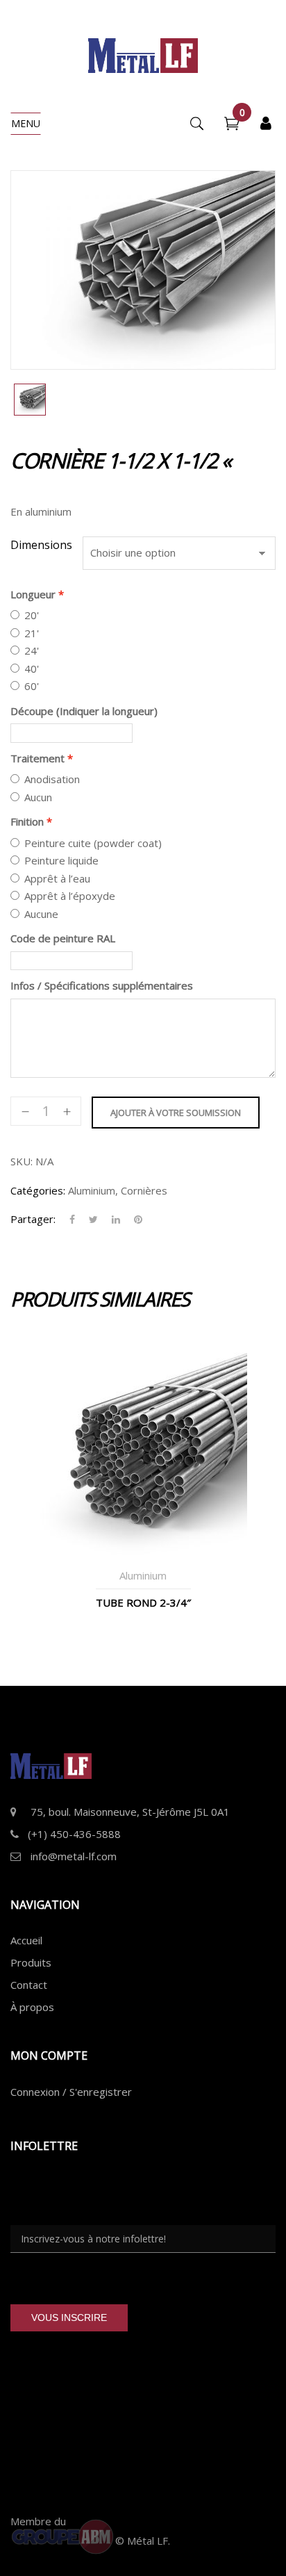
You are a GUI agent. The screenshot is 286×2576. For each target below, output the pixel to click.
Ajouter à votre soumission (176, 1113)
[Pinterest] (135, 1220)
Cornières (144, 1190)
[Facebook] (72, 1220)
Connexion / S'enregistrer (71, 2092)
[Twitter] (93, 1220)
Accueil (26, 1940)
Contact (29, 1985)
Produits (31, 1962)
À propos (32, 2007)
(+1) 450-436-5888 (74, 1834)
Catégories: (38, 1190)
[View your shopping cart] (232, 125)
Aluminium (92, 1190)
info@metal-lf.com (74, 1856)
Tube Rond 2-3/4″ (143, 1602)
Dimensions (41, 545)
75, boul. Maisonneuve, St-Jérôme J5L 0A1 (130, 1812)
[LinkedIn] (116, 1220)
